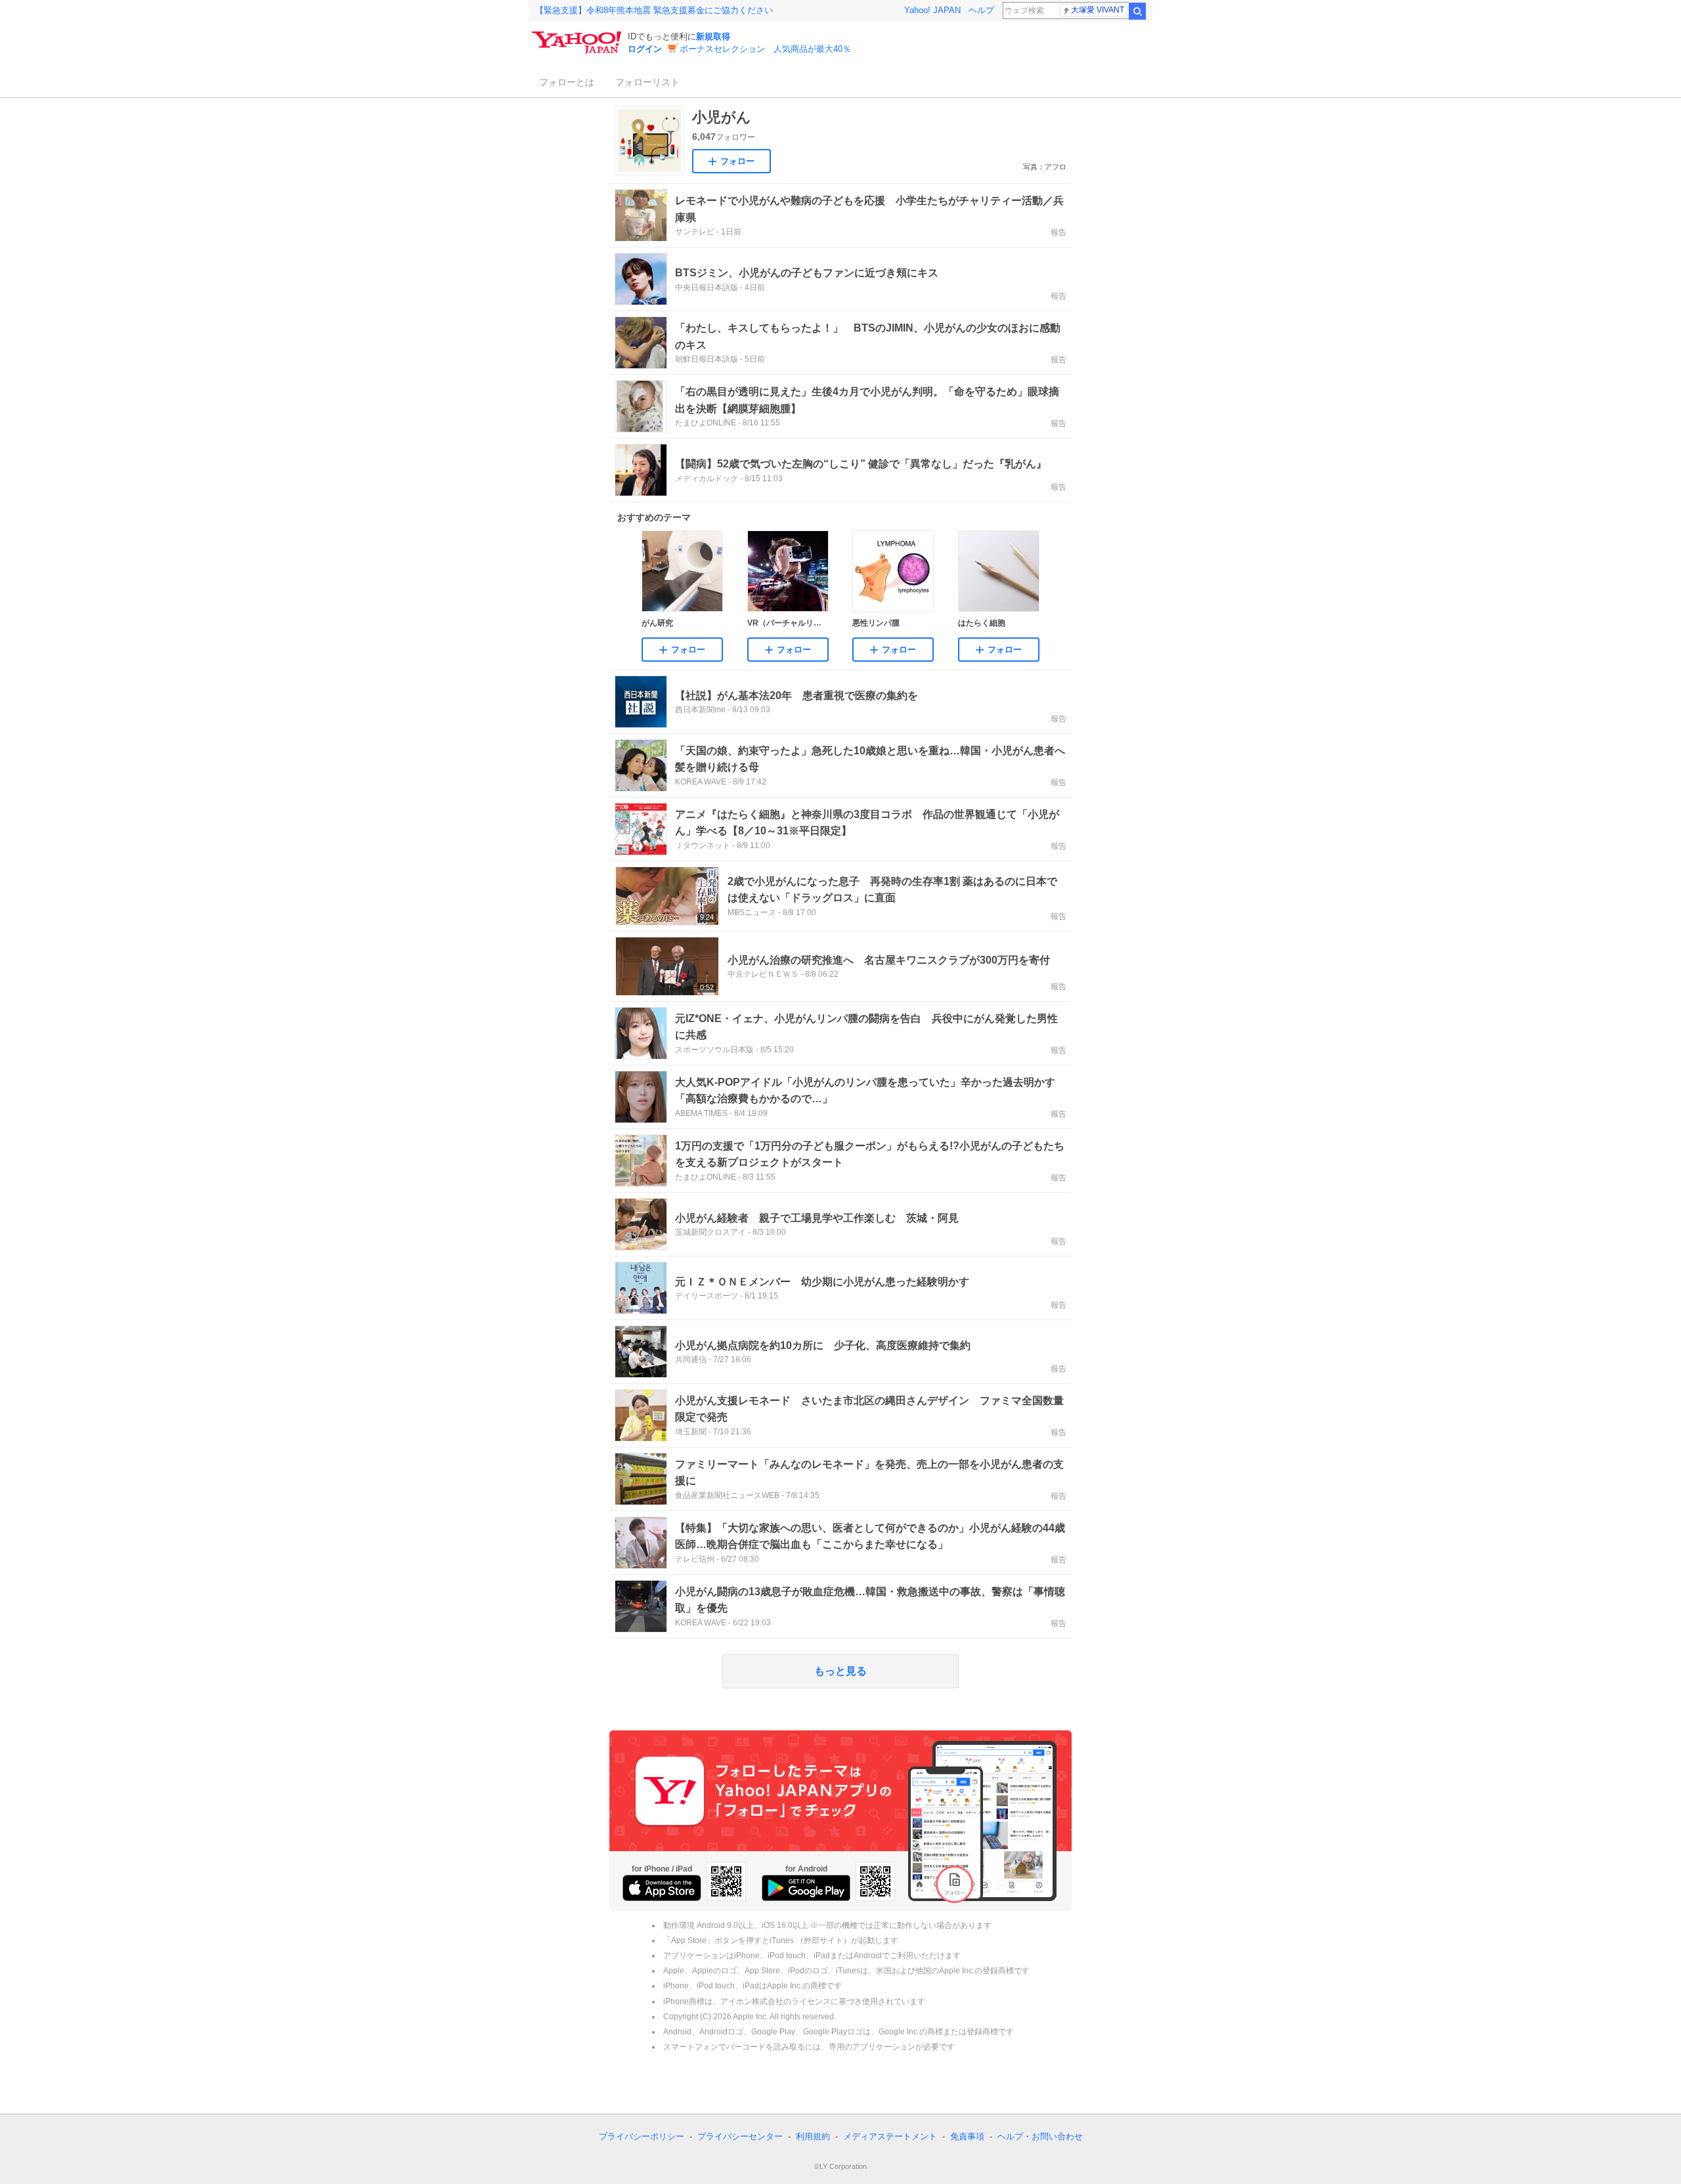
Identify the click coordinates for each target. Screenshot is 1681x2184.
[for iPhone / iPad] (662, 1888)
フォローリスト (647, 82)
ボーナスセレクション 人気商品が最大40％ (765, 49)
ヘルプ (981, 10)
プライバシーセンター (740, 2136)
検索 (1137, 11)
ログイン (645, 49)
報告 (1059, 232)
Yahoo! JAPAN (932, 10)
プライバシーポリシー (642, 2136)
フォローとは (567, 82)
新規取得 (713, 36)
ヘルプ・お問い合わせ (1040, 2136)
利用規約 (813, 2136)
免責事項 (967, 2136)
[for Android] (806, 1888)
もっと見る (840, 1671)
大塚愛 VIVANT (1098, 10)
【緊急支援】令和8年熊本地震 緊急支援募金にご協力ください (654, 10)
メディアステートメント (890, 2136)
